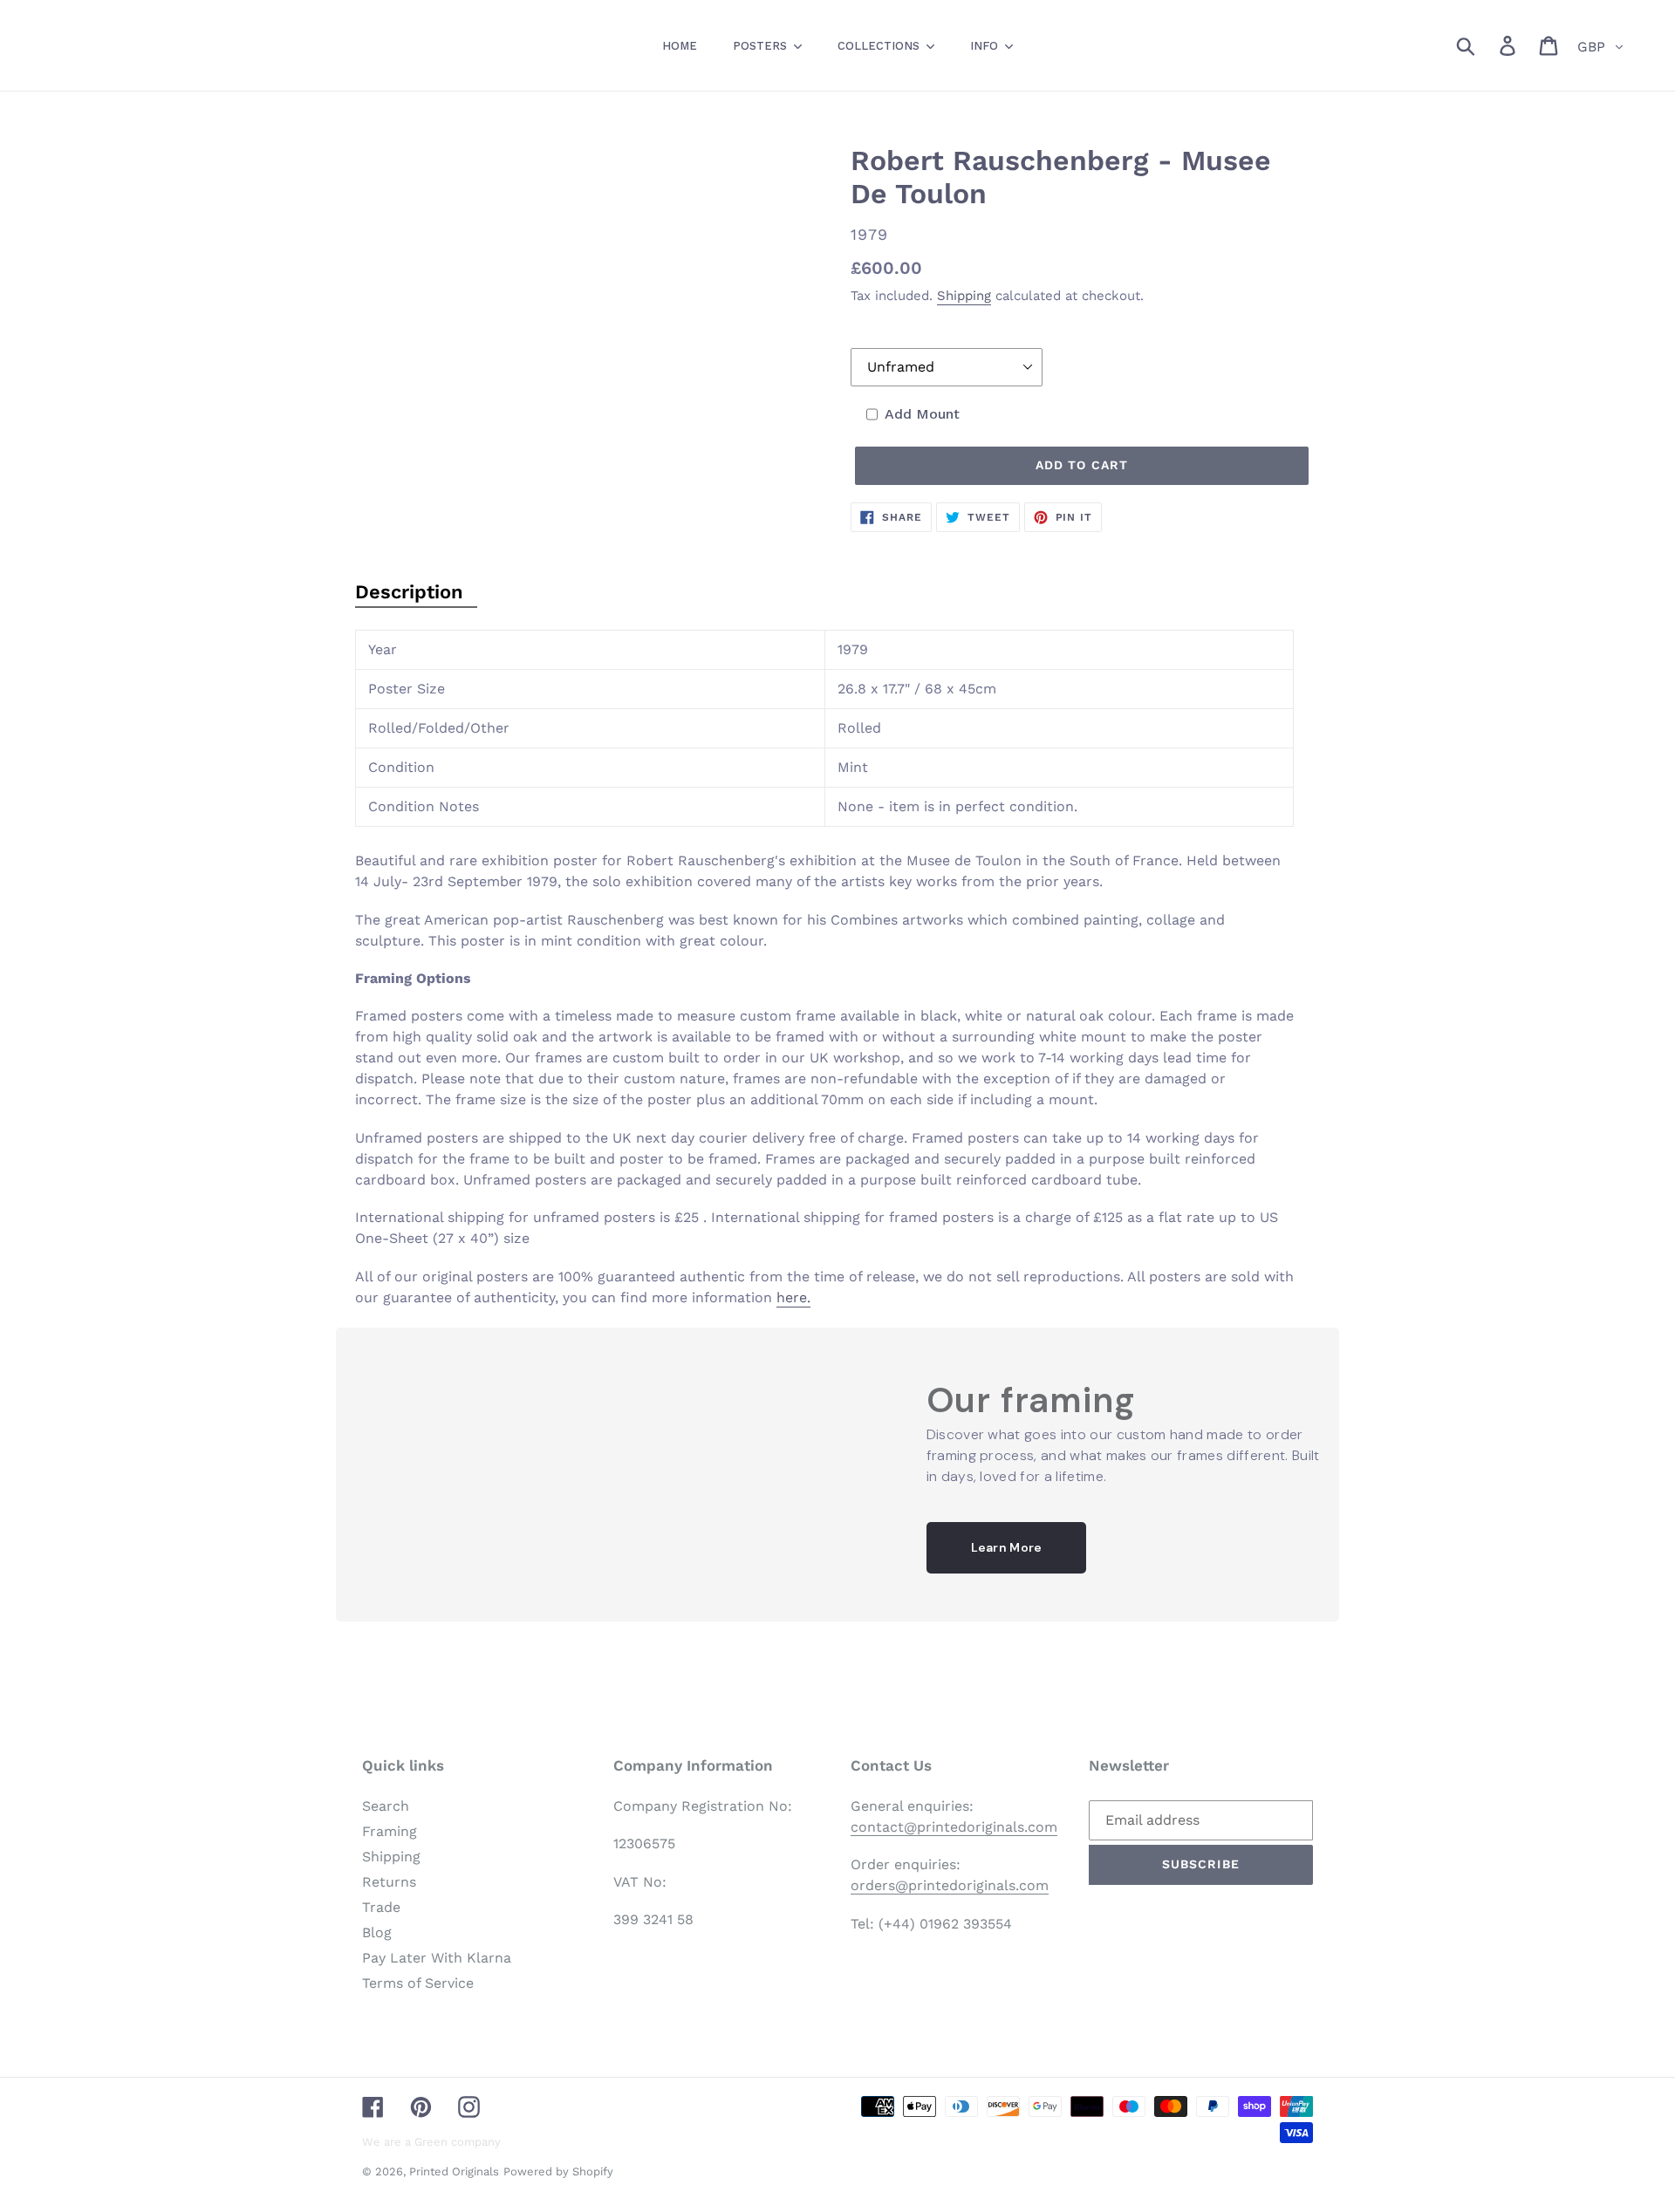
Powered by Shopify (558, 2171)
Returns (389, 1882)
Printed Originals (454, 2171)
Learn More (1007, 1547)
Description (409, 592)
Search (386, 1806)
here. (793, 1297)
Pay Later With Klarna (437, 1958)
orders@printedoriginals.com (950, 1885)
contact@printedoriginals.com (954, 1827)
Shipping (964, 296)
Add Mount (922, 414)
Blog (377, 1932)
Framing (390, 1831)
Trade (381, 1907)
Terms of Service (418, 1983)
